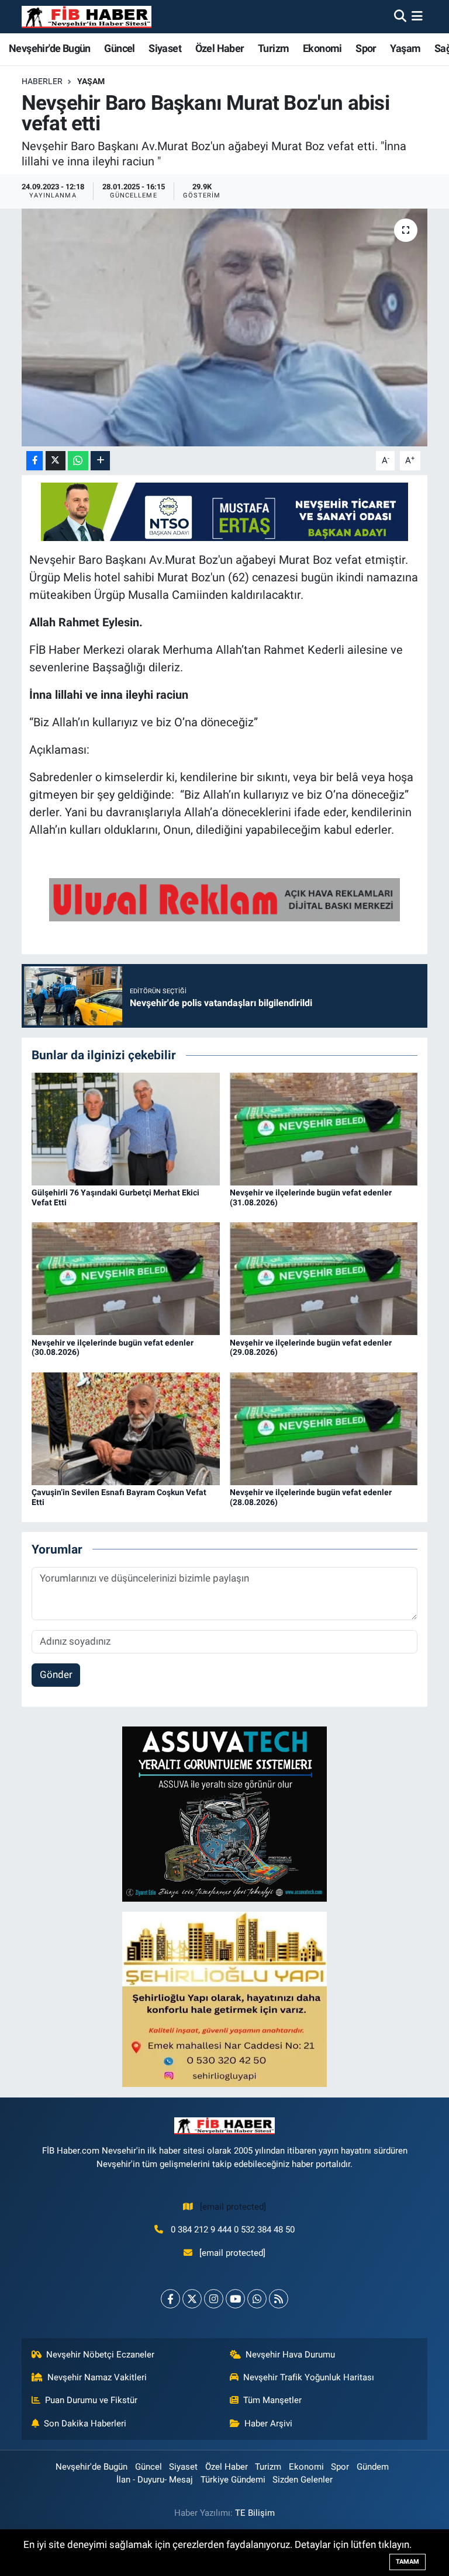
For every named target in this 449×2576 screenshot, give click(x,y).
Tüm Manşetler (272, 2400)
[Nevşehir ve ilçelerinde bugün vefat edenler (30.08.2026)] (126, 1278)
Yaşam (405, 48)
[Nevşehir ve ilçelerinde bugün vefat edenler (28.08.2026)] (324, 1428)
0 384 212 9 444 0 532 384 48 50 (233, 2230)
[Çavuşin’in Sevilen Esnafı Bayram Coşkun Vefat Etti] (126, 1428)
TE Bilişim (255, 2513)
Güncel (119, 48)
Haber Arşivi (268, 2424)
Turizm (273, 48)
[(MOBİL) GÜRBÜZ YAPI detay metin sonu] (224, 899)
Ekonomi (322, 48)
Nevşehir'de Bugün (50, 48)
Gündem (373, 2467)
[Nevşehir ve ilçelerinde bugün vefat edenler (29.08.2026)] (324, 1278)
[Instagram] (214, 2299)
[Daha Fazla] (100, 461)
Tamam (407, 2562)
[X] (192, 2299)
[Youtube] (235, 2299)
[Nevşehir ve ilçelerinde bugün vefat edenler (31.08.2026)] (324, 1128)
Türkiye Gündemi (233, 2480)
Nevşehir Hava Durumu (290, 2355)
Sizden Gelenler (303, 2480)
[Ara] (400, 16)
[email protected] (233, 2207)
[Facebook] (170, 2299)
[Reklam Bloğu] (224, 1814)
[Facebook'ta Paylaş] (34, 461)
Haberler (42, 81)
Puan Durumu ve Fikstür (91, 2400)
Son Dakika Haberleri (85, 2424)
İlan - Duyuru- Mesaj (155, 2480)
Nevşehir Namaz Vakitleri (97, 2377)
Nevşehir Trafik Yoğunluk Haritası (309, 2377)
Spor (366, 48)
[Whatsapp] (257, 2299)
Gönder (56, 1674)
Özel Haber (220, 48)
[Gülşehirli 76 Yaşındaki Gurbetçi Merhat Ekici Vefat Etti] (126, 1128)
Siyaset (165, 48)
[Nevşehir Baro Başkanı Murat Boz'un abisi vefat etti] (225, 327)
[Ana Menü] (417, 16)
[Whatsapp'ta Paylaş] (78, 461)
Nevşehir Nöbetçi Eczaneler (100, 2355)
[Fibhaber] (87, 17)
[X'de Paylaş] (56, 461)
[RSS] (279, 2299)
